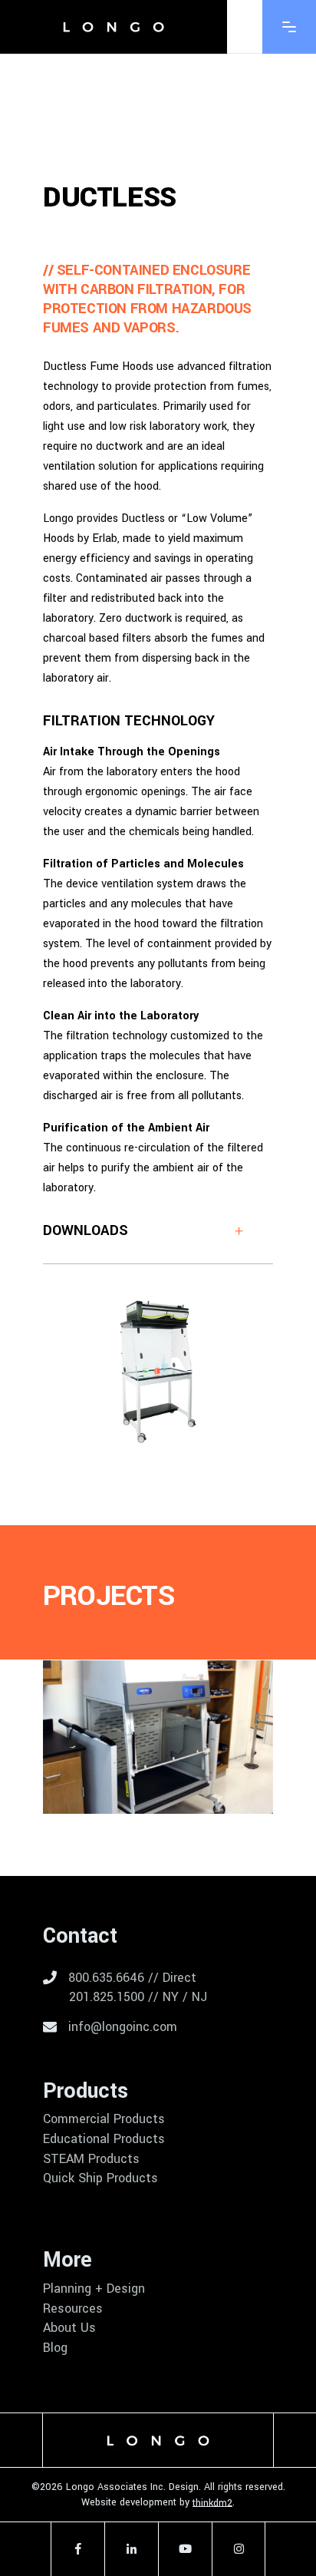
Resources (73, 2309)
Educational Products (104, 2139)
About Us (69, 2328)
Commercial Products (104, 2119)
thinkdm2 (212, 2502)
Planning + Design (94, 2289)
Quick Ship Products (100, 2178)
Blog (55, 2348)
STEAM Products (91, 2159)
